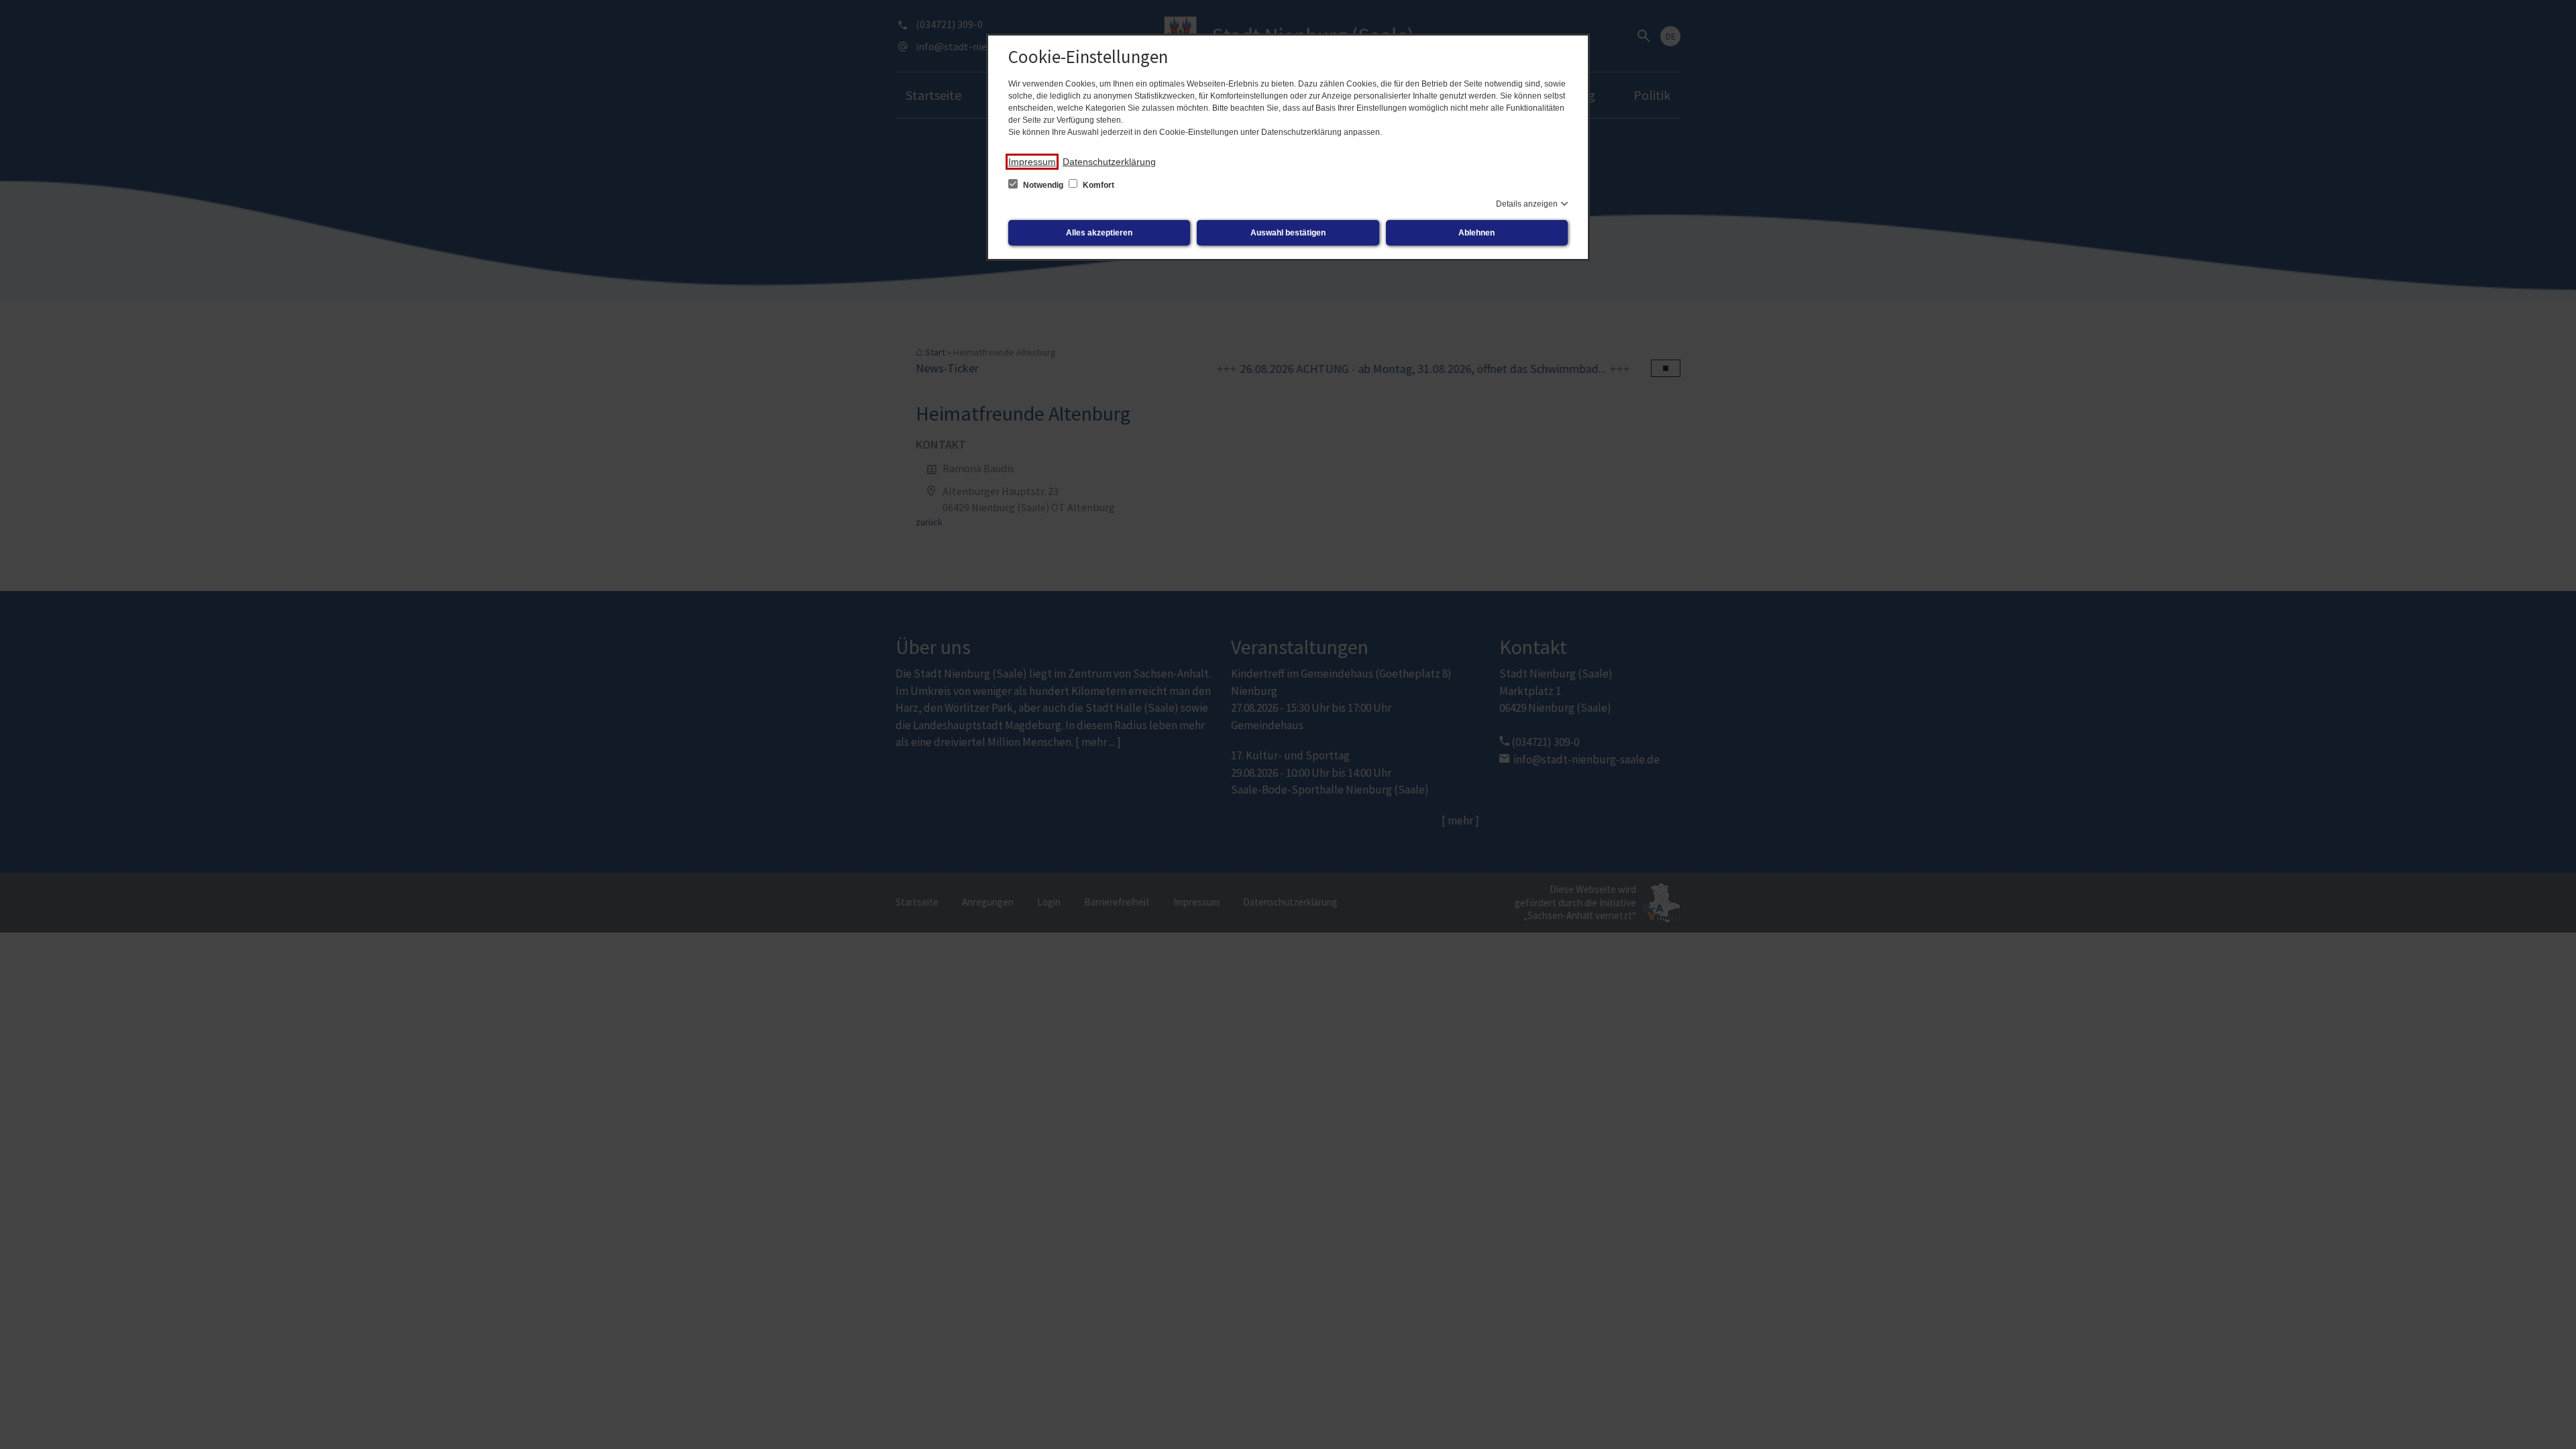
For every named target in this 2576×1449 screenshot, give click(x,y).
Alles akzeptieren (1099, 233)
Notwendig (1043, 185)
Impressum (1032, 162)
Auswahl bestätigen (1288, 233)
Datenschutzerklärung (1109, 162)
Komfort (1097, 185)
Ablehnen (1477, 233)
